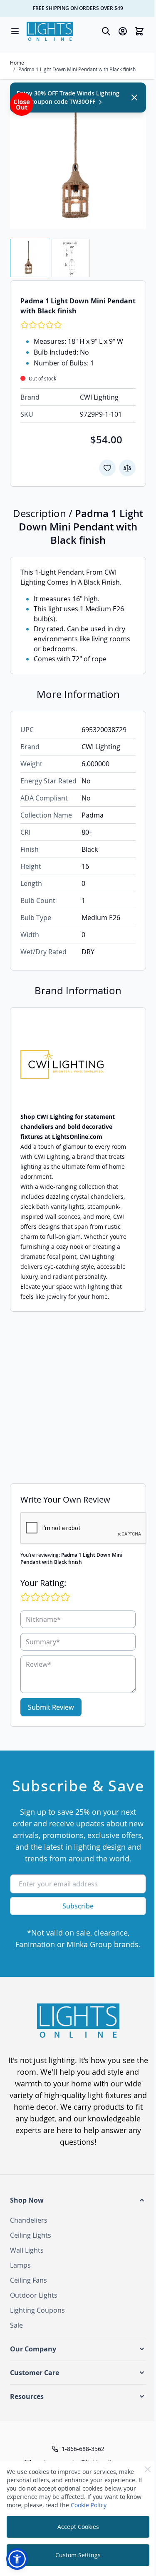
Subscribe (78, 1906)
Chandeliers (29, 2220)
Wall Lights (27, 2250)
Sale (16, 2325)
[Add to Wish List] (107, 468)
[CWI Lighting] (78, 1064)
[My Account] (123, 31)
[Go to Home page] (50, 31)
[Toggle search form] (106, 31)
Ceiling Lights (31, 2235)
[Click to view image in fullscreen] (78, 161)
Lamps (20, 2265)
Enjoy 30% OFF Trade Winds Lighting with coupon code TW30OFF (68, 97)
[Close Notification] (134, 98)
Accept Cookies (78, 2527)
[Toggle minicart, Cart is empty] (139, 31)
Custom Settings (78, 2555)
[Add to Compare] (127, 468)
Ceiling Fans (28, 2280)
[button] (78, 2200)
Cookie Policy (89, 2505)
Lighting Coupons (37, 2310)
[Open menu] (15, 31)
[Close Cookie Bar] (148, 2469)
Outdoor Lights (34, 2295)
